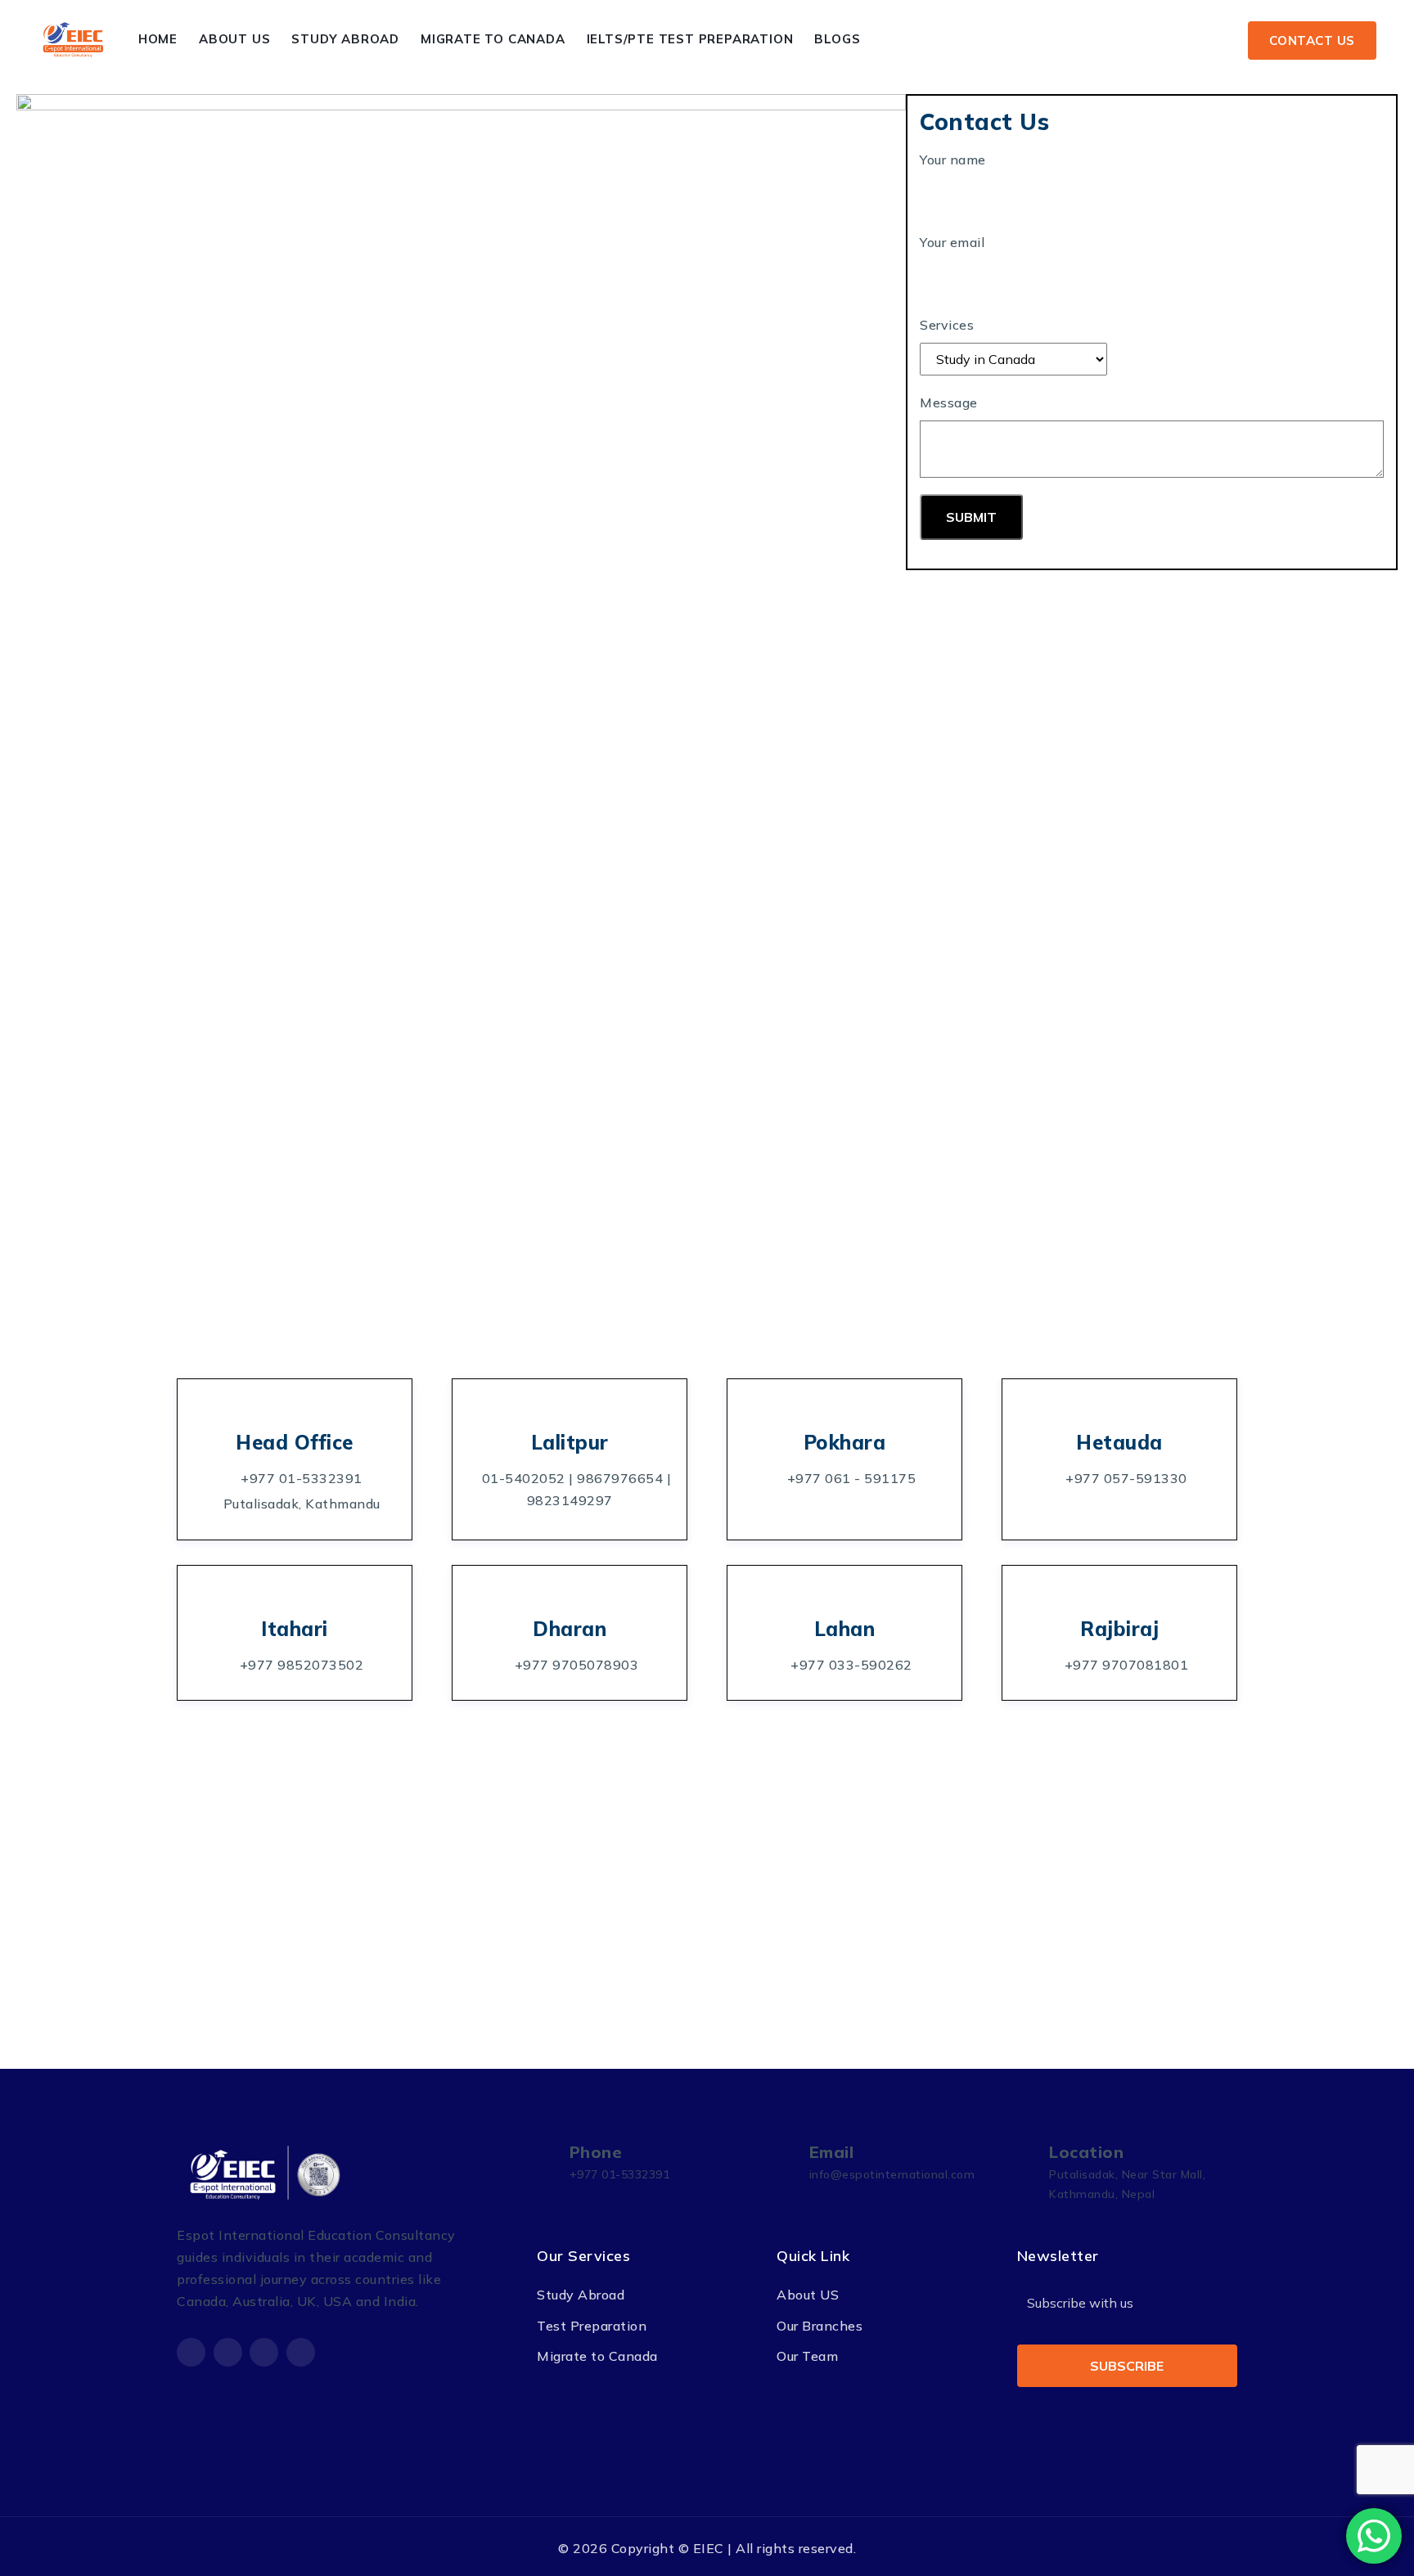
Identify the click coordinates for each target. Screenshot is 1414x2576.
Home (158, 39)
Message (949, 402)
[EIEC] (74, 40)
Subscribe (1127, 2366)
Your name (953, 160)
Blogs (837, 39)
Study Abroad (345, 39)
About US (808, 2295)
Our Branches (820, 2326)
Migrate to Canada (493, 39)
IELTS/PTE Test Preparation (690, 39)
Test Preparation (592, 2326)
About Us (234, 39)
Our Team (807, 2356)
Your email (952, 242)
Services (947, 325)
